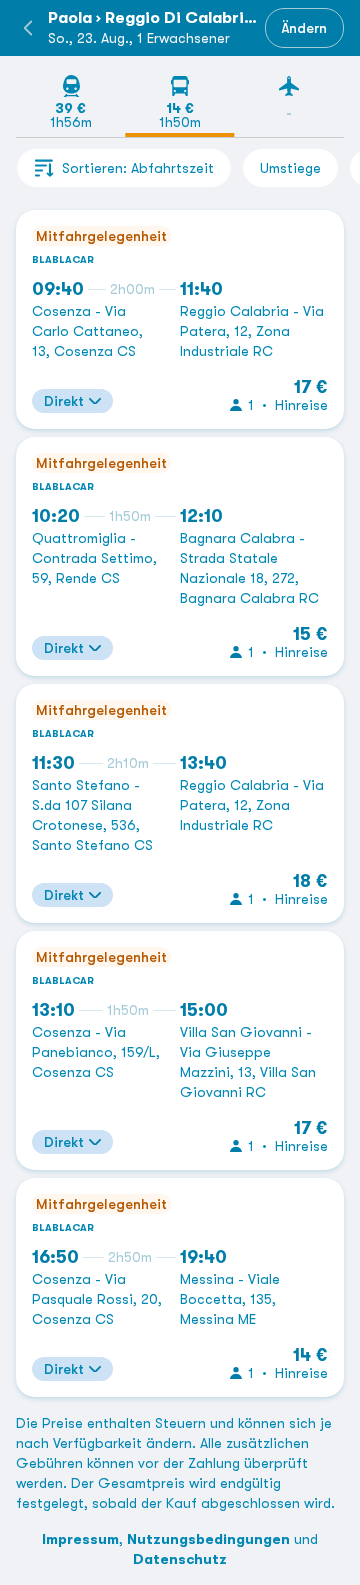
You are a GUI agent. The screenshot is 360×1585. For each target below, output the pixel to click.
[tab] (70, 105)
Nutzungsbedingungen (208, 1539)
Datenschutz (180, 1559)
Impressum (80, 1539)
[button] (28, 28)
